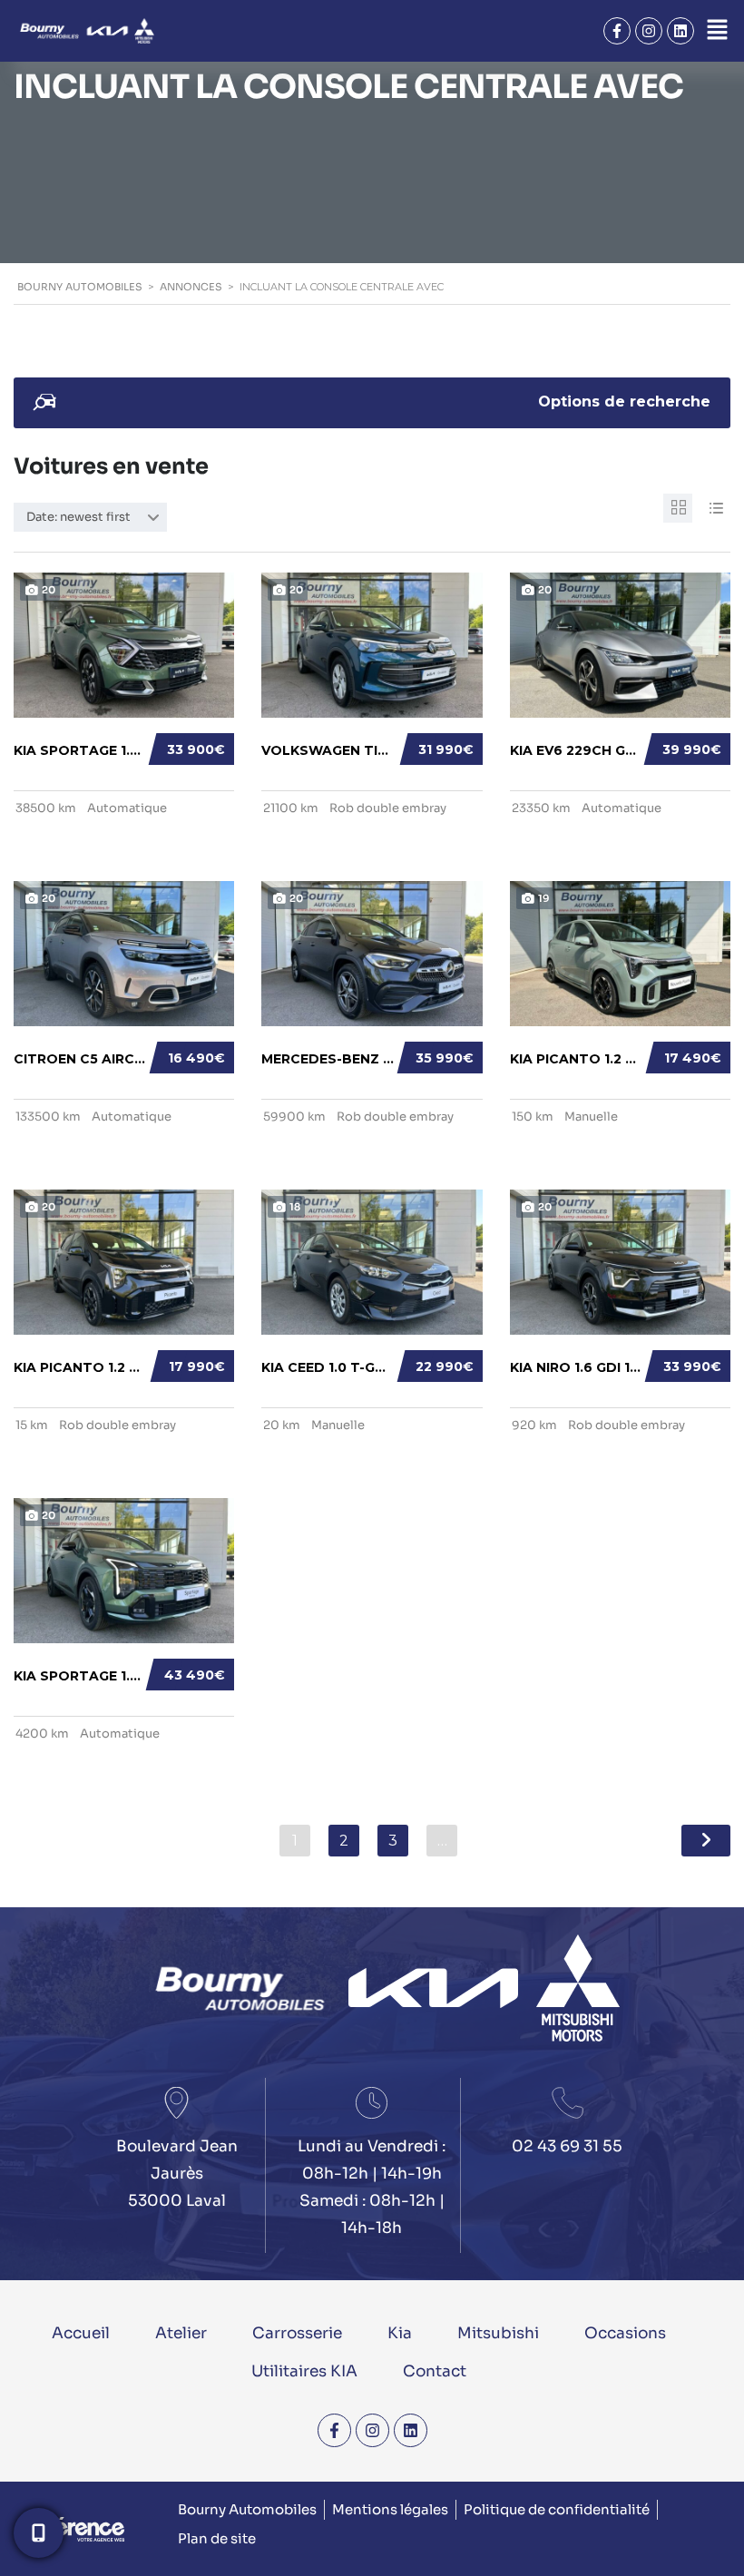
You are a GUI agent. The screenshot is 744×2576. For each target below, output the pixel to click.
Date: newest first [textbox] (78, 517)
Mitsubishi (498, 2333)
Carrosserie (297, 2333)
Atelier (181, 2333)
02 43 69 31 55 (567, 2146)
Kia (400, 2333)
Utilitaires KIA (304, 2371)
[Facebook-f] (617, 31)
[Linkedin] (680, 31)
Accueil (81, 2333)
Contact (435, 2371)
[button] (717, 31)
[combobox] (90, 517)
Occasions (625, 2333)
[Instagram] (649, 31)
